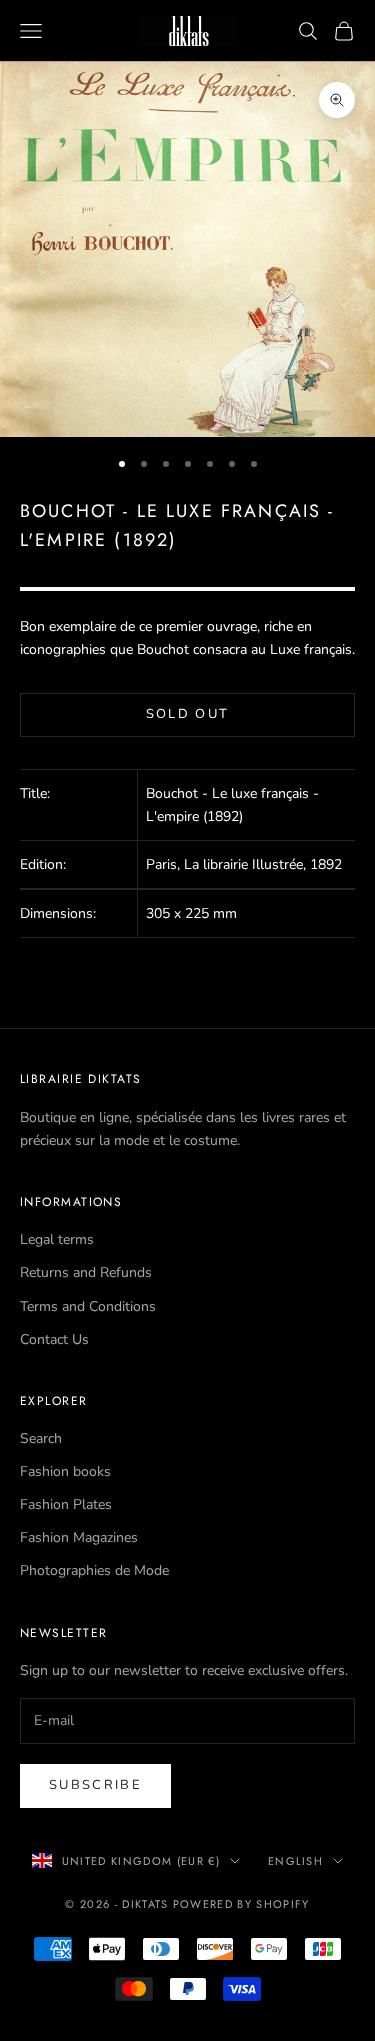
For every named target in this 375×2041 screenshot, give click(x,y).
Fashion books (65, 1471)
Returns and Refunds (86, 1272)
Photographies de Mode (94, 1570)
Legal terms (57, 1239)
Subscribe (95, 1785)
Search (41, 1438)
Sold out (188, 714)
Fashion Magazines (79, 1537)
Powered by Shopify (241, 1904)
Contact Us (54, 1339)
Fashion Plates (66, 1504)
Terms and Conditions (88, 1306)
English (295, 1861)
